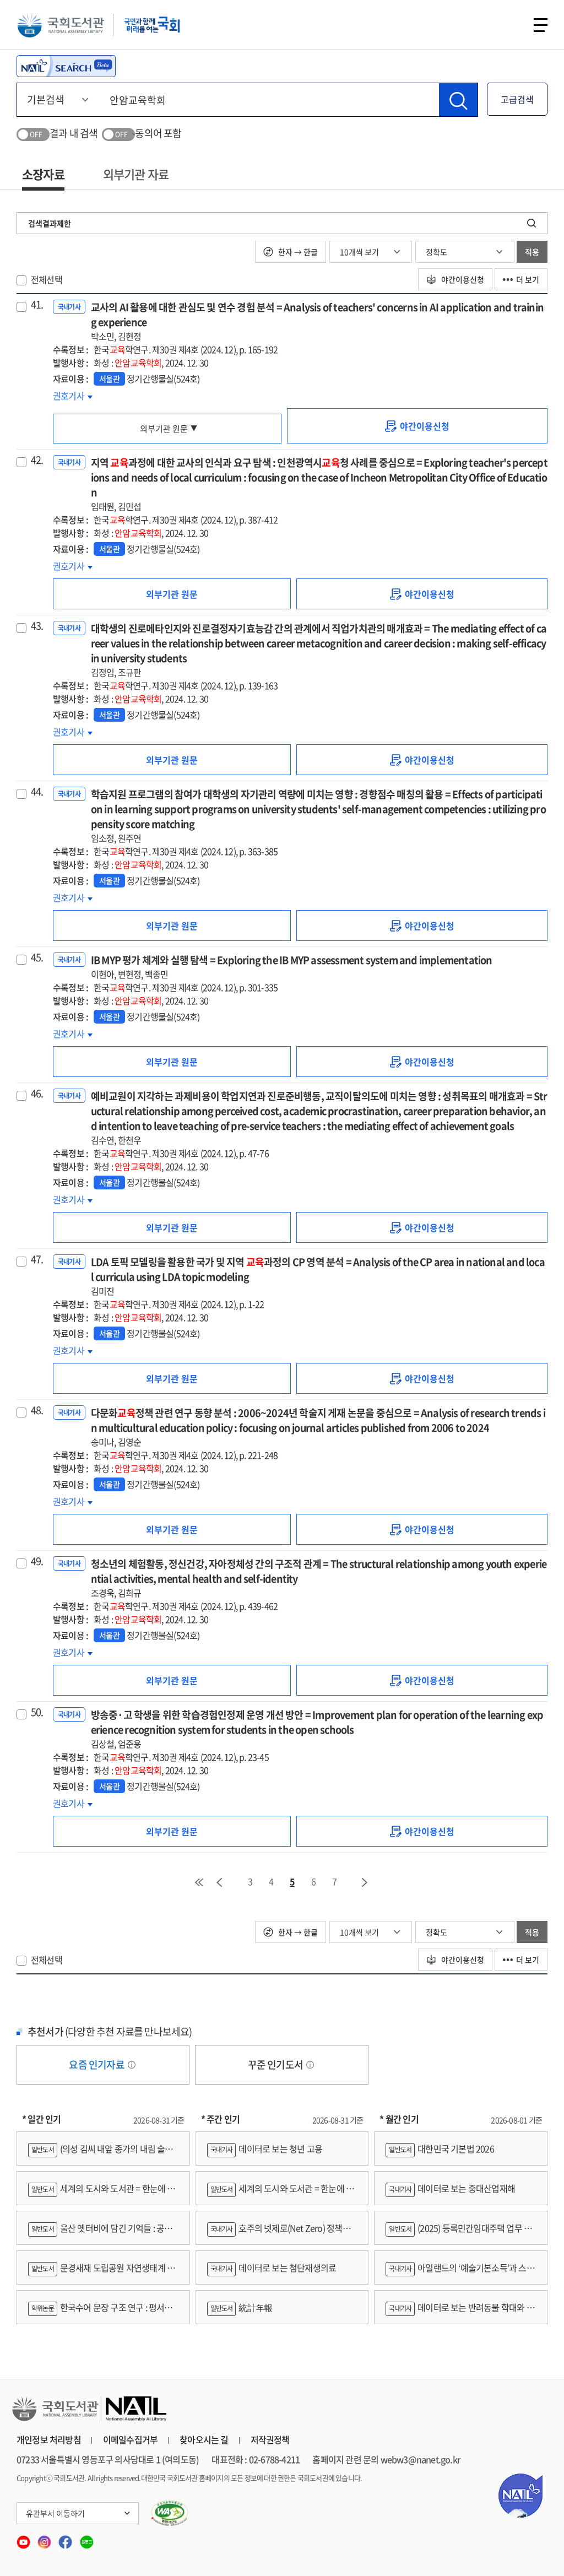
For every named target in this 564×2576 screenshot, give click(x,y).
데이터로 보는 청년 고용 (266, 2149)
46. (37, 1094)
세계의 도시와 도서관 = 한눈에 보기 (102, 2193)
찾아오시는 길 (204, 2439)
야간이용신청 (462, 279)
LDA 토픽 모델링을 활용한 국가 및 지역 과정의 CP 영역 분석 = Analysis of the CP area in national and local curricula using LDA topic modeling (318, 1276)
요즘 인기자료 (97, 2064)
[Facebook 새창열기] (66, 2539)
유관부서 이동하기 (55, 2513)
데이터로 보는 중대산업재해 (452, 2188)
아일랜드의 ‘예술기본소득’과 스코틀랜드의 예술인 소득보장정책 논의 (460, 2273)
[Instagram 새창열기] (45, 2539)
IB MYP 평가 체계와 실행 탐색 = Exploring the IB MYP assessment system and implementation (292, 967)
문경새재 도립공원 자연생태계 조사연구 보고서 (101, 2273)
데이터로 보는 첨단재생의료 (273, 2267)
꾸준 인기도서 (276, 2064)
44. (37, 792)
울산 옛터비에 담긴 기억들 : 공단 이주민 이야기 (100, 2233)
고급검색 (517, 99)
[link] (417, 426)
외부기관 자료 (136, 174)
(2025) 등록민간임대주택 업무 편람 (459, 2233)
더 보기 (528, 279)
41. (37, 305)
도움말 (132, 2065)
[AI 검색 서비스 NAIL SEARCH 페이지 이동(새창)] (66, 66)
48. (37, 1410)
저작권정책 (270, 2439)
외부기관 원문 (164, 429)
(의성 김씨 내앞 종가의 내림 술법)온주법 (102, 2154)
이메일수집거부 (130, 2439)
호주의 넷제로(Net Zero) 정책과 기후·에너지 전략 (279, 2233)
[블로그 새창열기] (87, 2539)
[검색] (458, 100)
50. (37, 1712)
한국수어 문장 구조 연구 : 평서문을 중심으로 (100, 2312)
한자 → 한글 (297, 252)
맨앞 (199, 1882)
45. (37, 957)
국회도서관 (61, 25)
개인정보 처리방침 (49, 2439)
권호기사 (73, 396)
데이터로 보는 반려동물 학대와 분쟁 (460, 2312)
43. (37, 626)
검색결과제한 (50, 223)
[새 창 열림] (170, 2513)
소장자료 (43, 174)
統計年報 (242, 2307)
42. (37, 460)
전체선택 (47, 279)
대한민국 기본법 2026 (441, 2149)
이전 (219, 1882)
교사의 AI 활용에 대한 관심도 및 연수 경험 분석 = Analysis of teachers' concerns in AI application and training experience (317, 321)
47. (37, 1259)
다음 (365, 1882)
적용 (532, 252)
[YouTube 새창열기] (24, 2539)
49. (37, 1561)
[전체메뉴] (541, 25)
